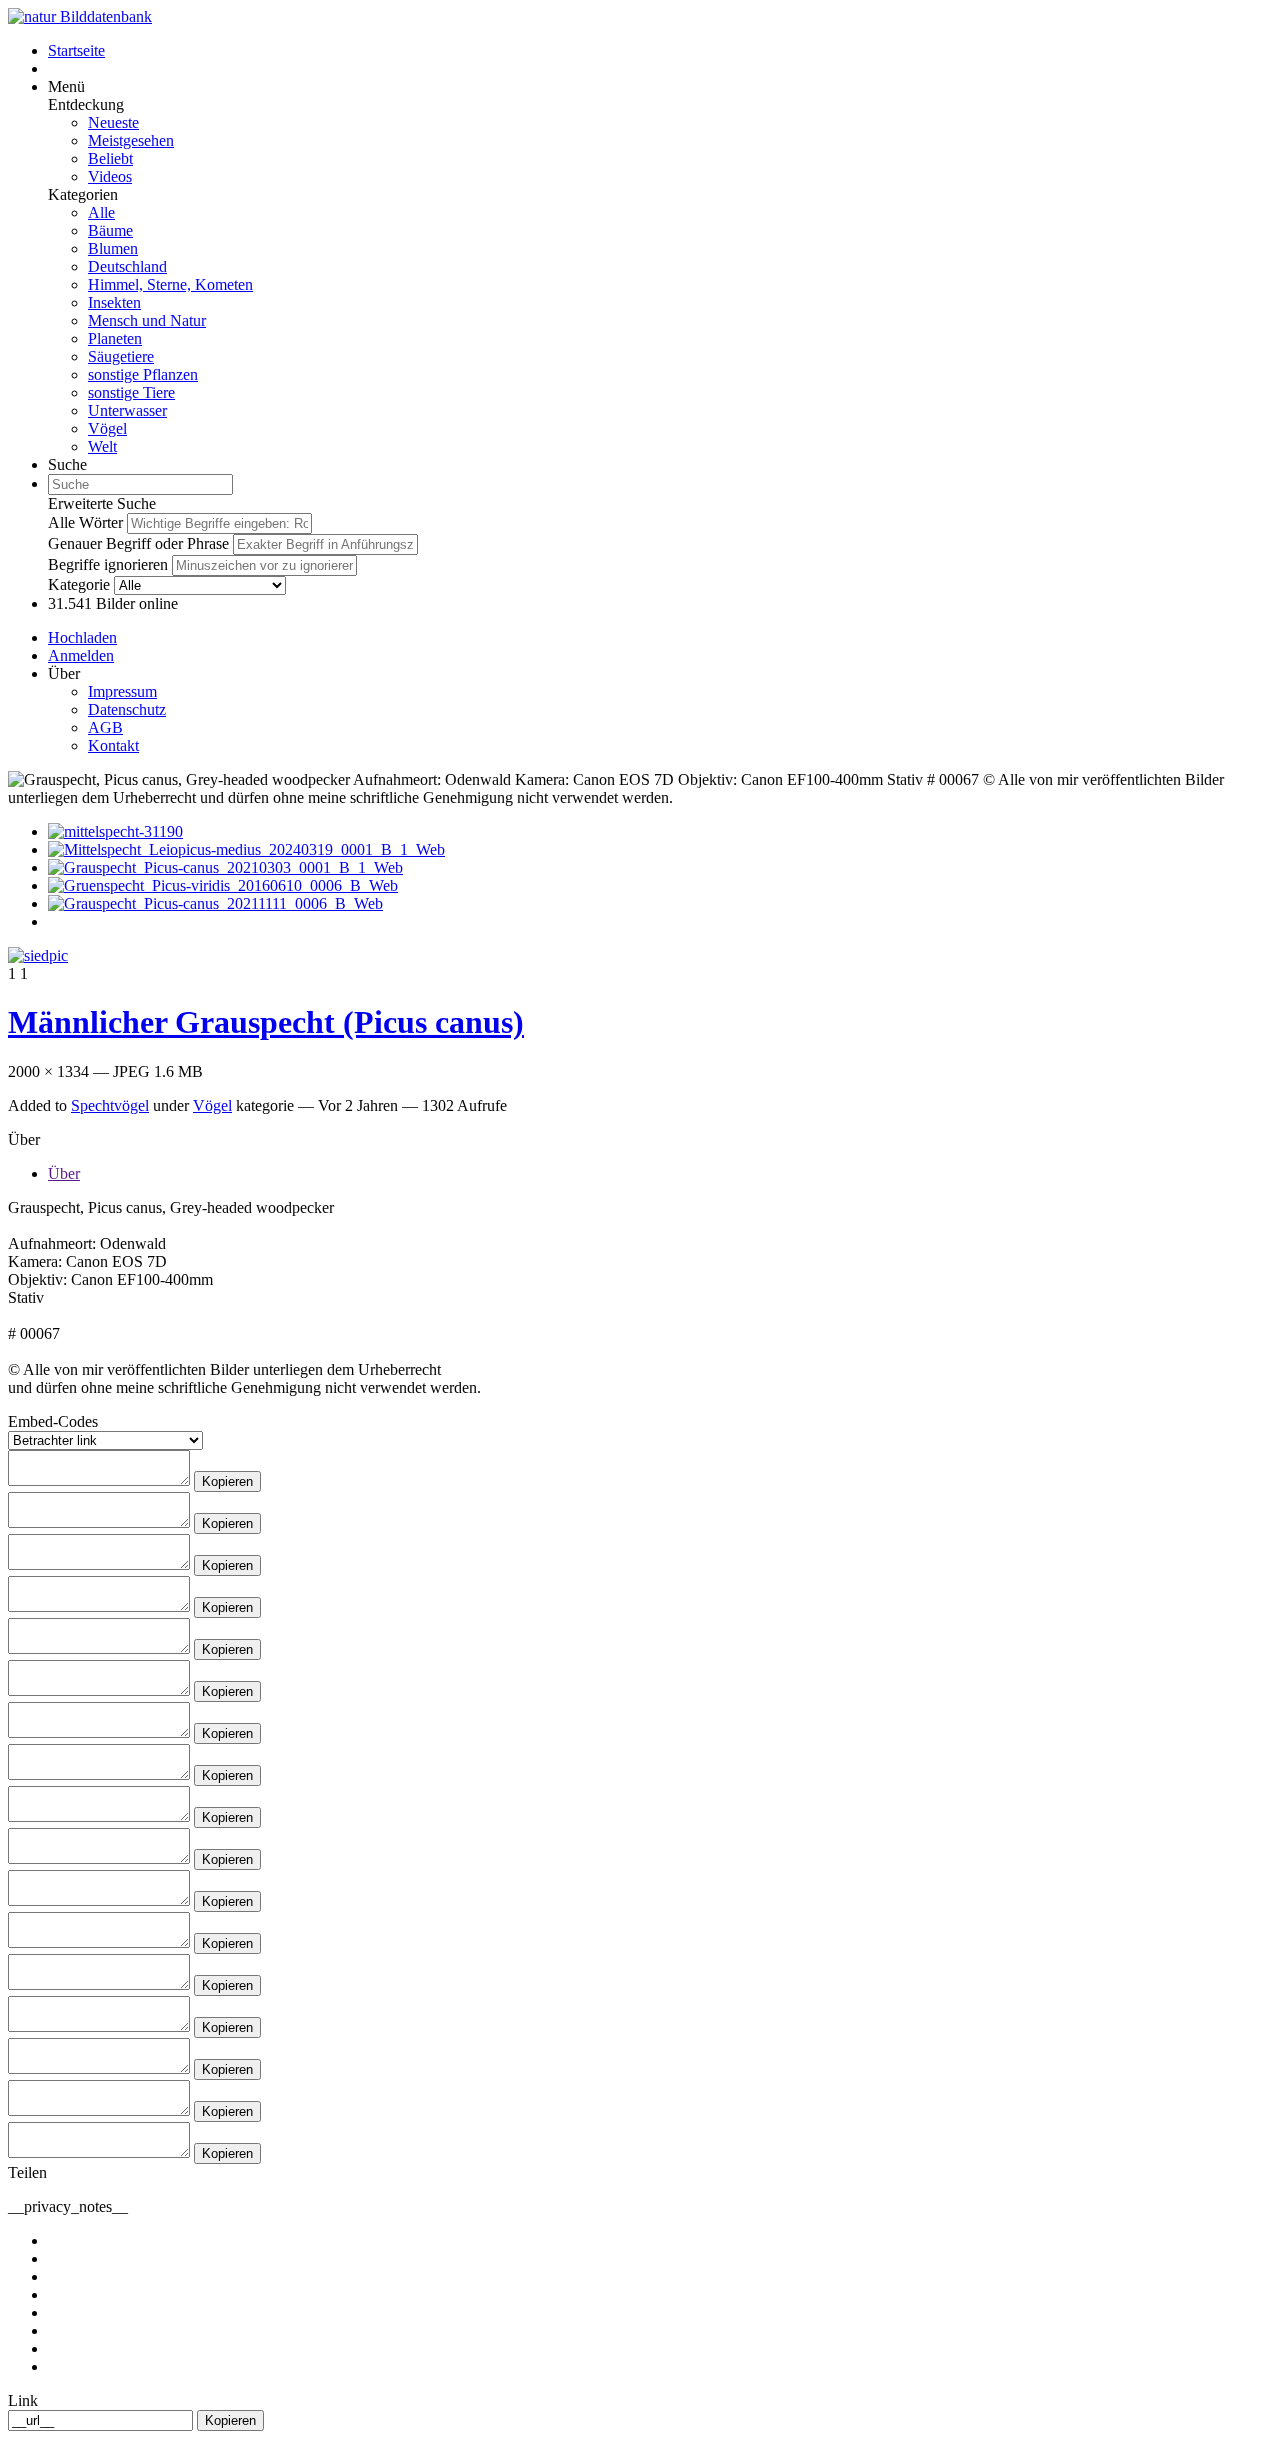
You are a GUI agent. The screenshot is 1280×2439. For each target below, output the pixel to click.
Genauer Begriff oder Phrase (138, 543)
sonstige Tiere (131, 392)
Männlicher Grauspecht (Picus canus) (266, 1022)
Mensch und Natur (147, 320)
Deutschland (127, 266)
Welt (102, 446)
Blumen (113, 248)
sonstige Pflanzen (143, 374)
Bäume (110, 230)
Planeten (115, 338)
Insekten (114, 302)
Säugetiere (121, 356)
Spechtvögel (110, 1105)
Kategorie (79, 584)
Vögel (107, 428)
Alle (101, 212)
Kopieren (227, 1481)
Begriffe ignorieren (108, 564)
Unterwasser (127, 410)
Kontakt (113, 745)
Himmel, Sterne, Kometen (170, 284)
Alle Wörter (85, 522)
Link (23, 2400)
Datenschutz (127, 709)
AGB (105, 727)
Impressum (122, 691)
